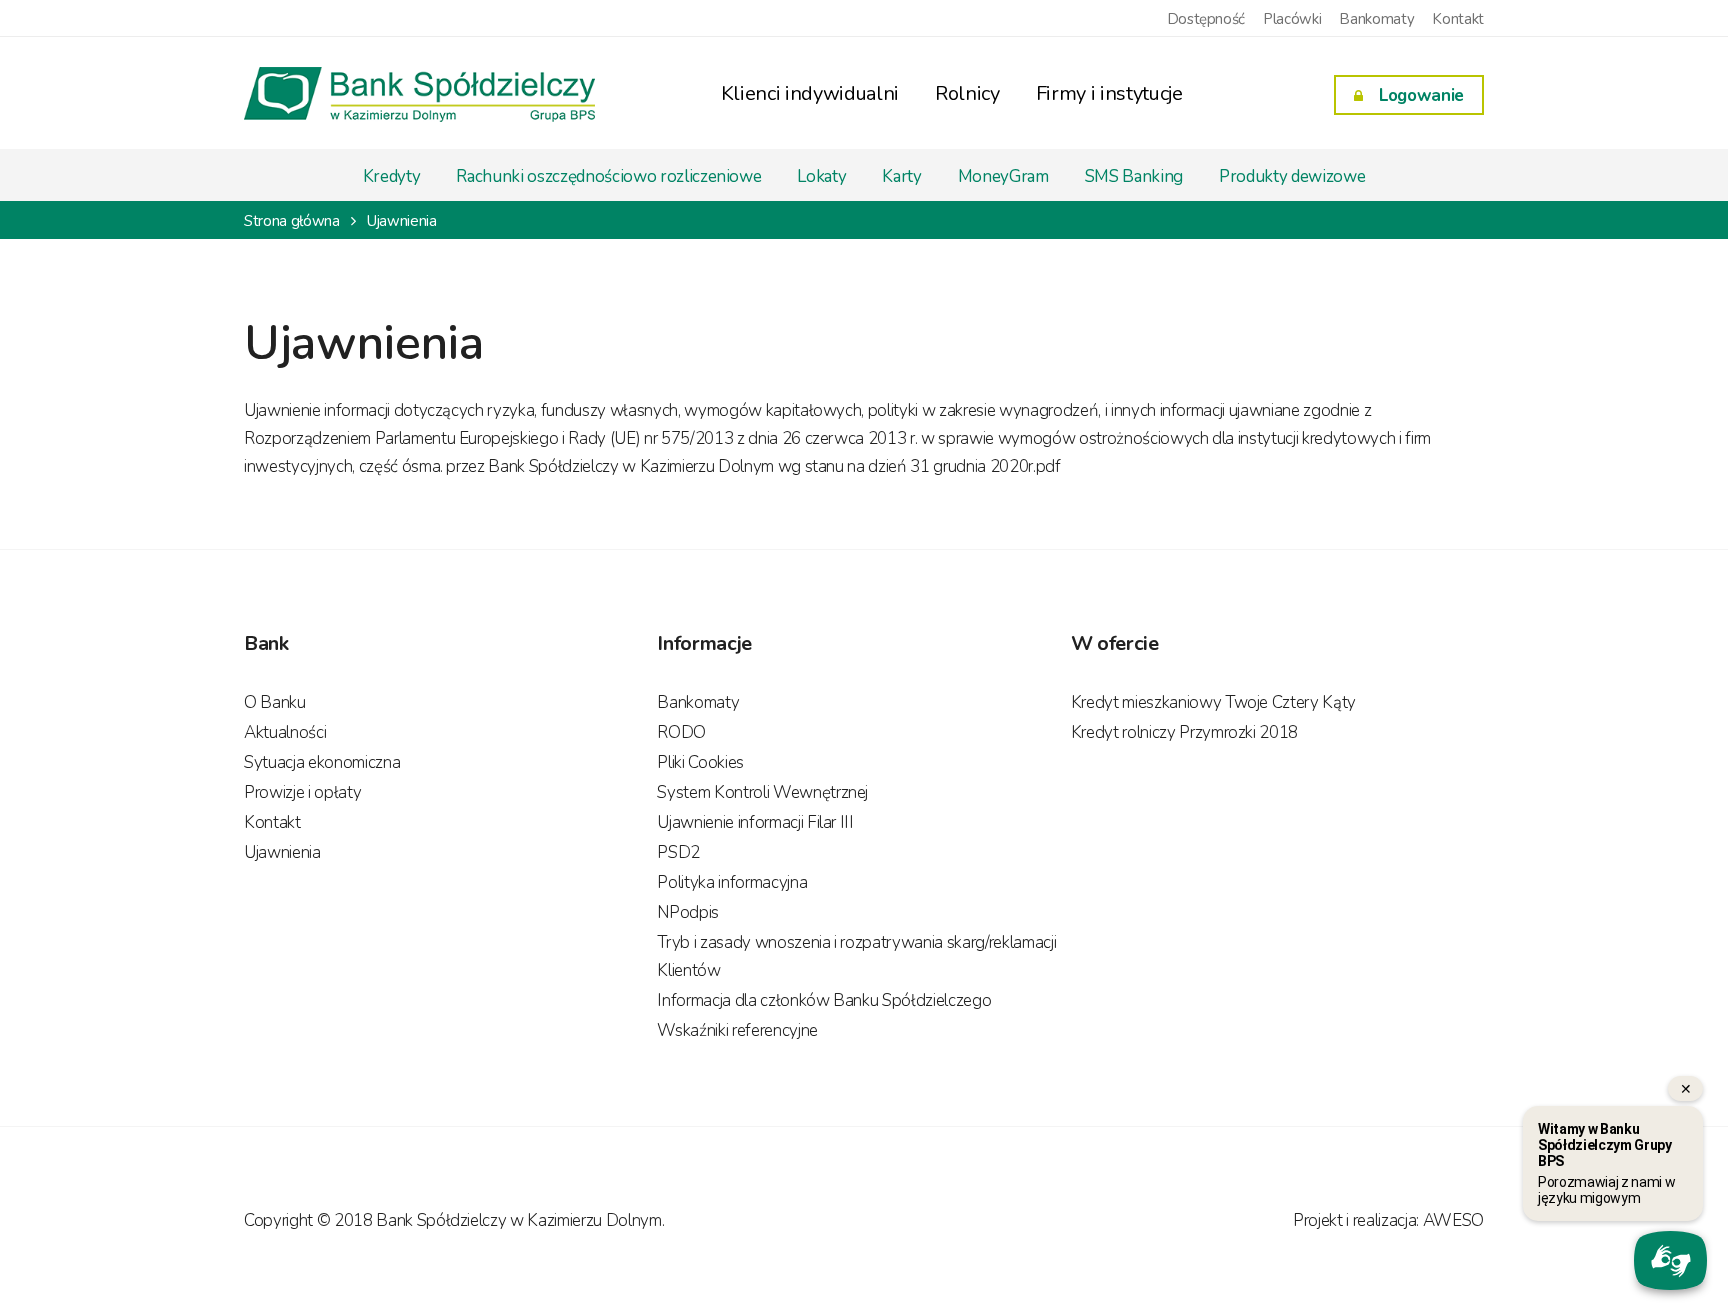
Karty (901, 176)
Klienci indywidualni (810, 93)
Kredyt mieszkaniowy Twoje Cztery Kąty (1213, 702)
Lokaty (821, 176)
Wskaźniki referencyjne (737, 1030)
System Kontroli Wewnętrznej (762, 792)
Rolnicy (967, 93)
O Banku (275, 702)
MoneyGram (1003, 176)
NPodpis (688, 912)
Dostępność (1206, 19)
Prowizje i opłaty (302, 792)
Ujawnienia (282, 852)
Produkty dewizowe (1292, 176)
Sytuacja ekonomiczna (322, 762)
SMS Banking (1134, 176)
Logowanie (1421, 95)
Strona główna (292, 221)
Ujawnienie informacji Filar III (755, 822)
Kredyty (392, 176)
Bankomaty (1376, 19)
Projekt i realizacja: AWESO (1388, 1220)
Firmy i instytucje (1109, 93)
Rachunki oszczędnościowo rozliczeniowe (608, 176)
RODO (681, 732)
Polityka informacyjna (732, 882)
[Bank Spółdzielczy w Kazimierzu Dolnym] (419, 108)
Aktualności (285, 732)
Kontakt (1458, 19)
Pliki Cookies (700, 762)
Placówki (1292, 19)
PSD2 (678, 852)
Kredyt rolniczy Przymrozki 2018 (1184, 732)
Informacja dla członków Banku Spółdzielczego (824, 1000)
